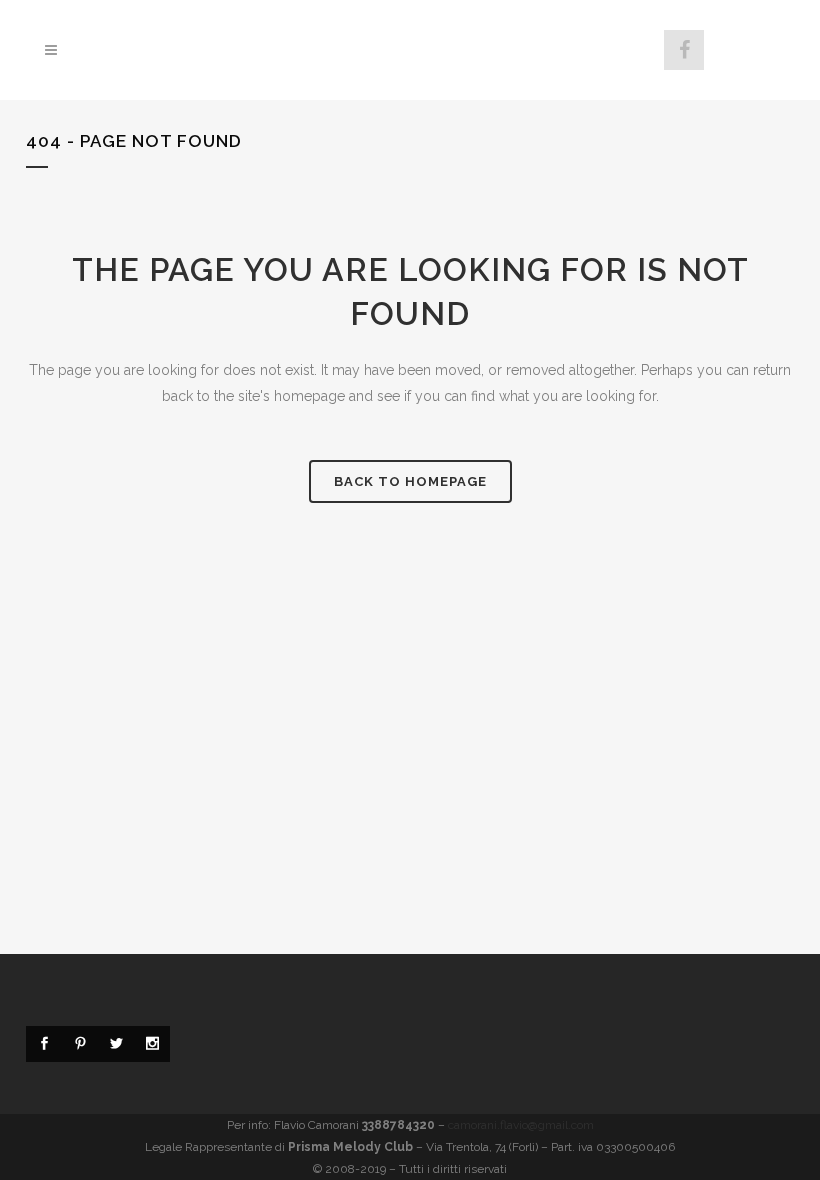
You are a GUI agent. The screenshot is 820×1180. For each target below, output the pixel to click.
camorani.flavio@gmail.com (521, 1125)
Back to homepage (410, 481)
